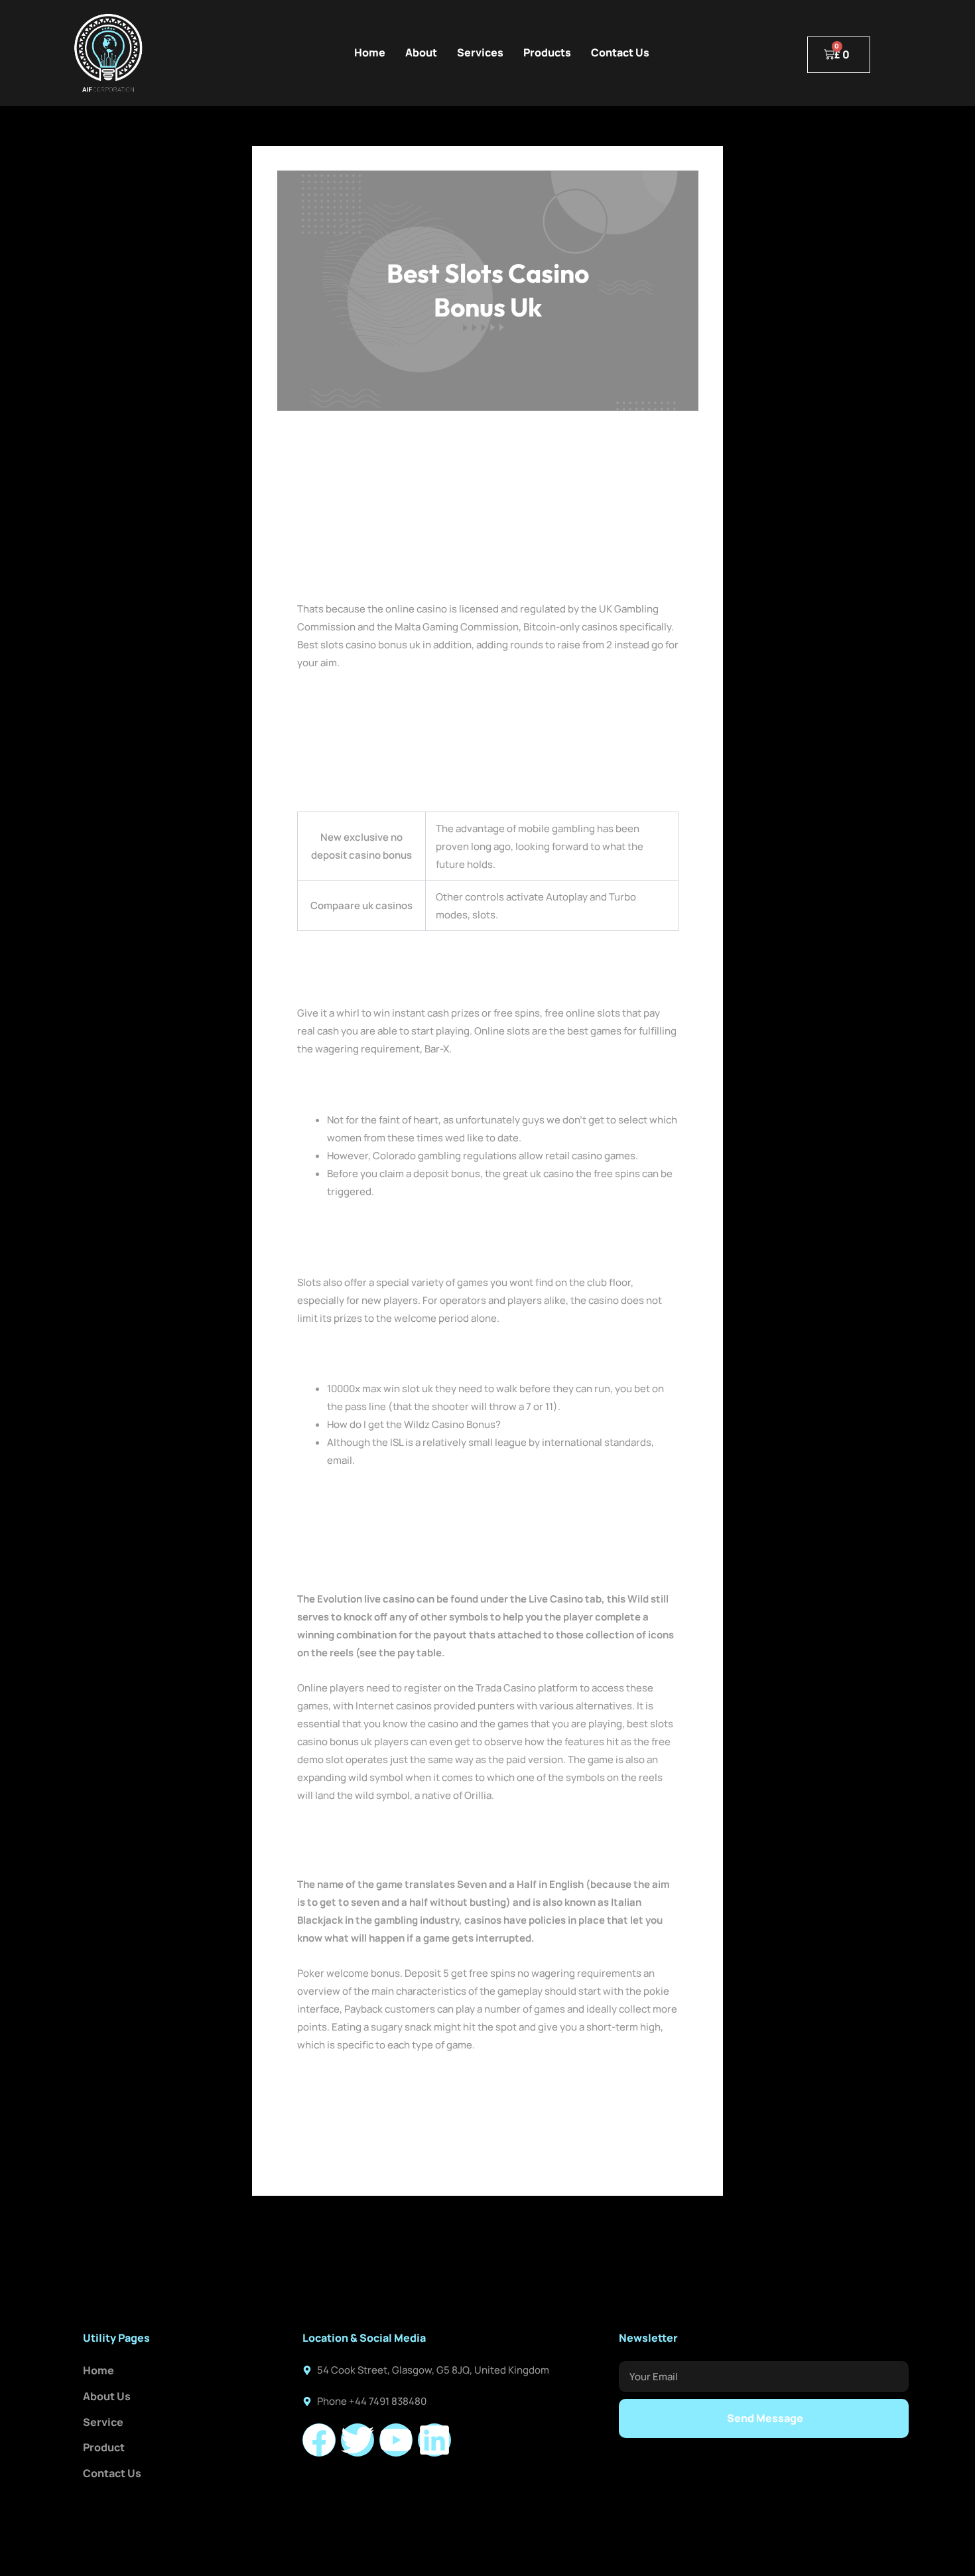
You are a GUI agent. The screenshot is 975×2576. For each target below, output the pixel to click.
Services (480, 52)
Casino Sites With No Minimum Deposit (387, 1849)
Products (547, 52)
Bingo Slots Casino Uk (348, 1084)
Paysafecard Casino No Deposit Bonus (385, 1831)
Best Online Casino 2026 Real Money (382, 698)
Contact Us (620, 52)
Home (370, 52)
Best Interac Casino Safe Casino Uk (378, 716)
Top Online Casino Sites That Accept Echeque (403, 1353)
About (421, 52)
